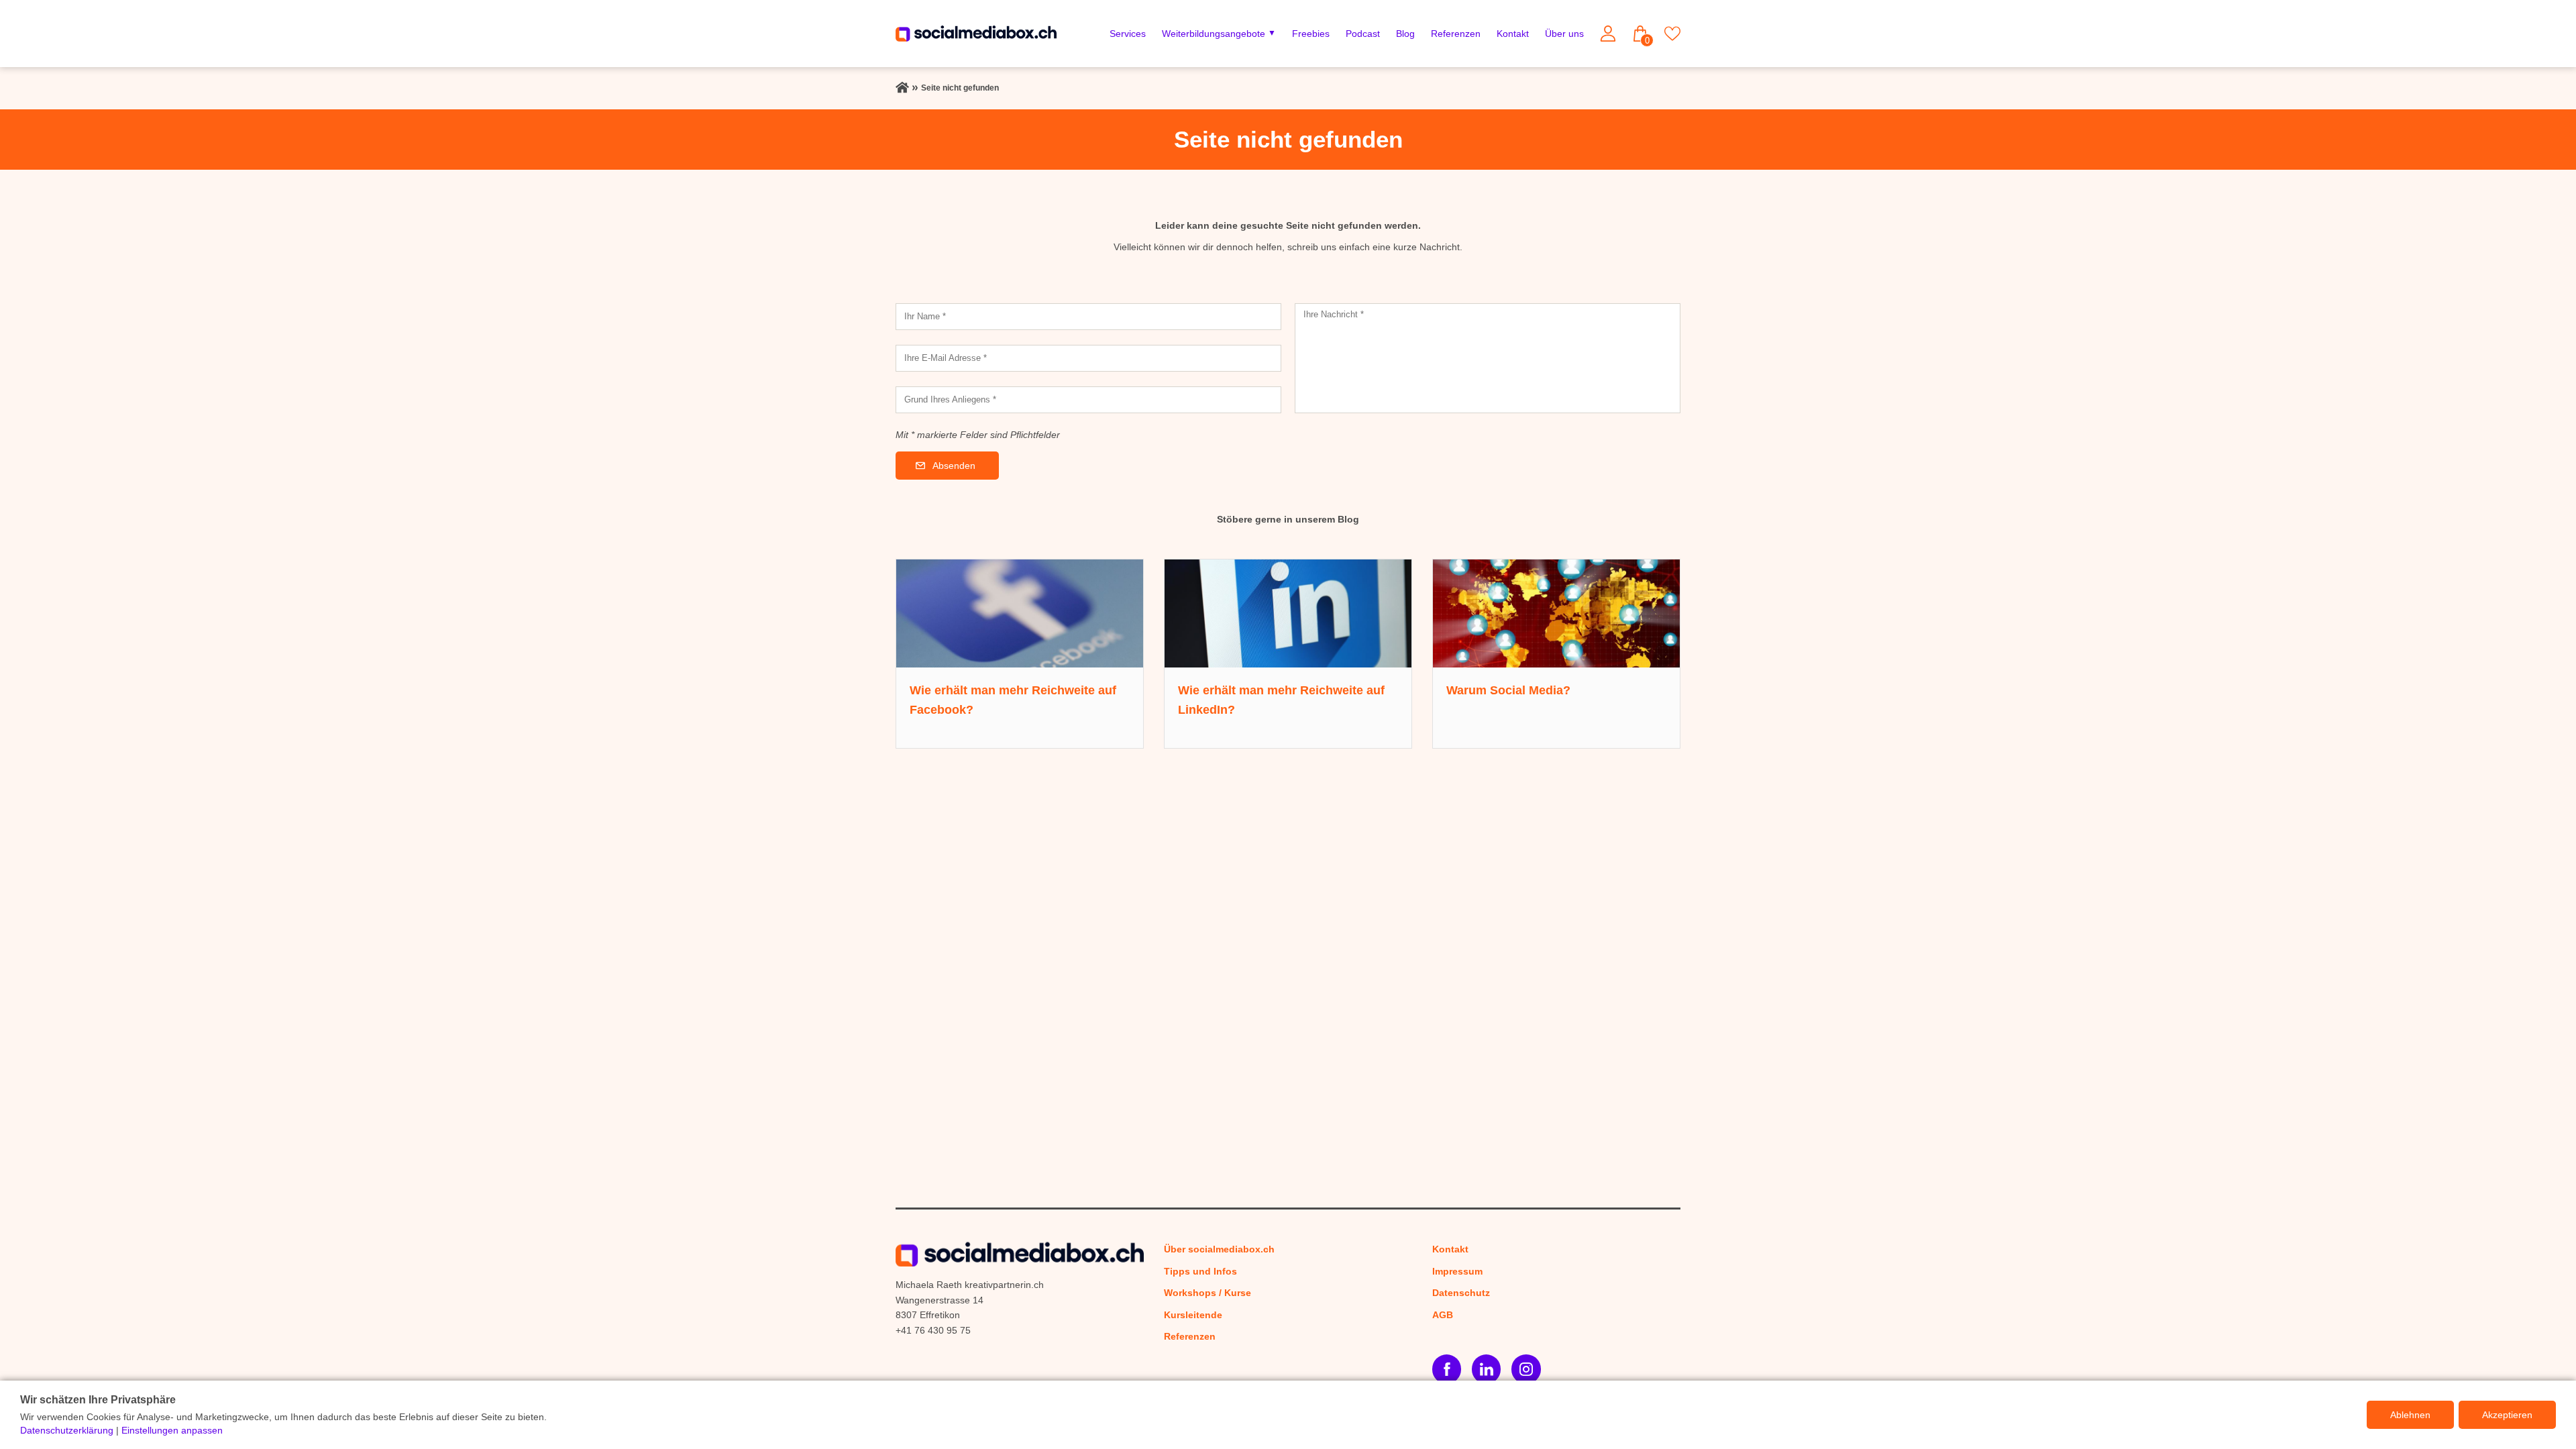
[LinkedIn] (1486, 1369)
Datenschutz (1461, 1293)
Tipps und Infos (1200, 1271)
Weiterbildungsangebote (1214, 34)
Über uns (1564, 34)
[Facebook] (1447, 1369)
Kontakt (1513, 34)
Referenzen (1456, 34)
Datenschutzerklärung (67, 1430)
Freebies (1311, 34)
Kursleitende (1193, 1315)
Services (1128, 34)
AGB (1443, 1315)
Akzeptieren (2507, 1415)
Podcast (1363, 34)
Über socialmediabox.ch (1219, 1249)
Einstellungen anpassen (172, 1430)
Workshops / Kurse (1207, 1293)
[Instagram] (1526, 1369)
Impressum (1457, 1271)
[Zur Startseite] (902, 88)
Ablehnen (2410, 1415)
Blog (1405, 34)
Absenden (954, 466)
